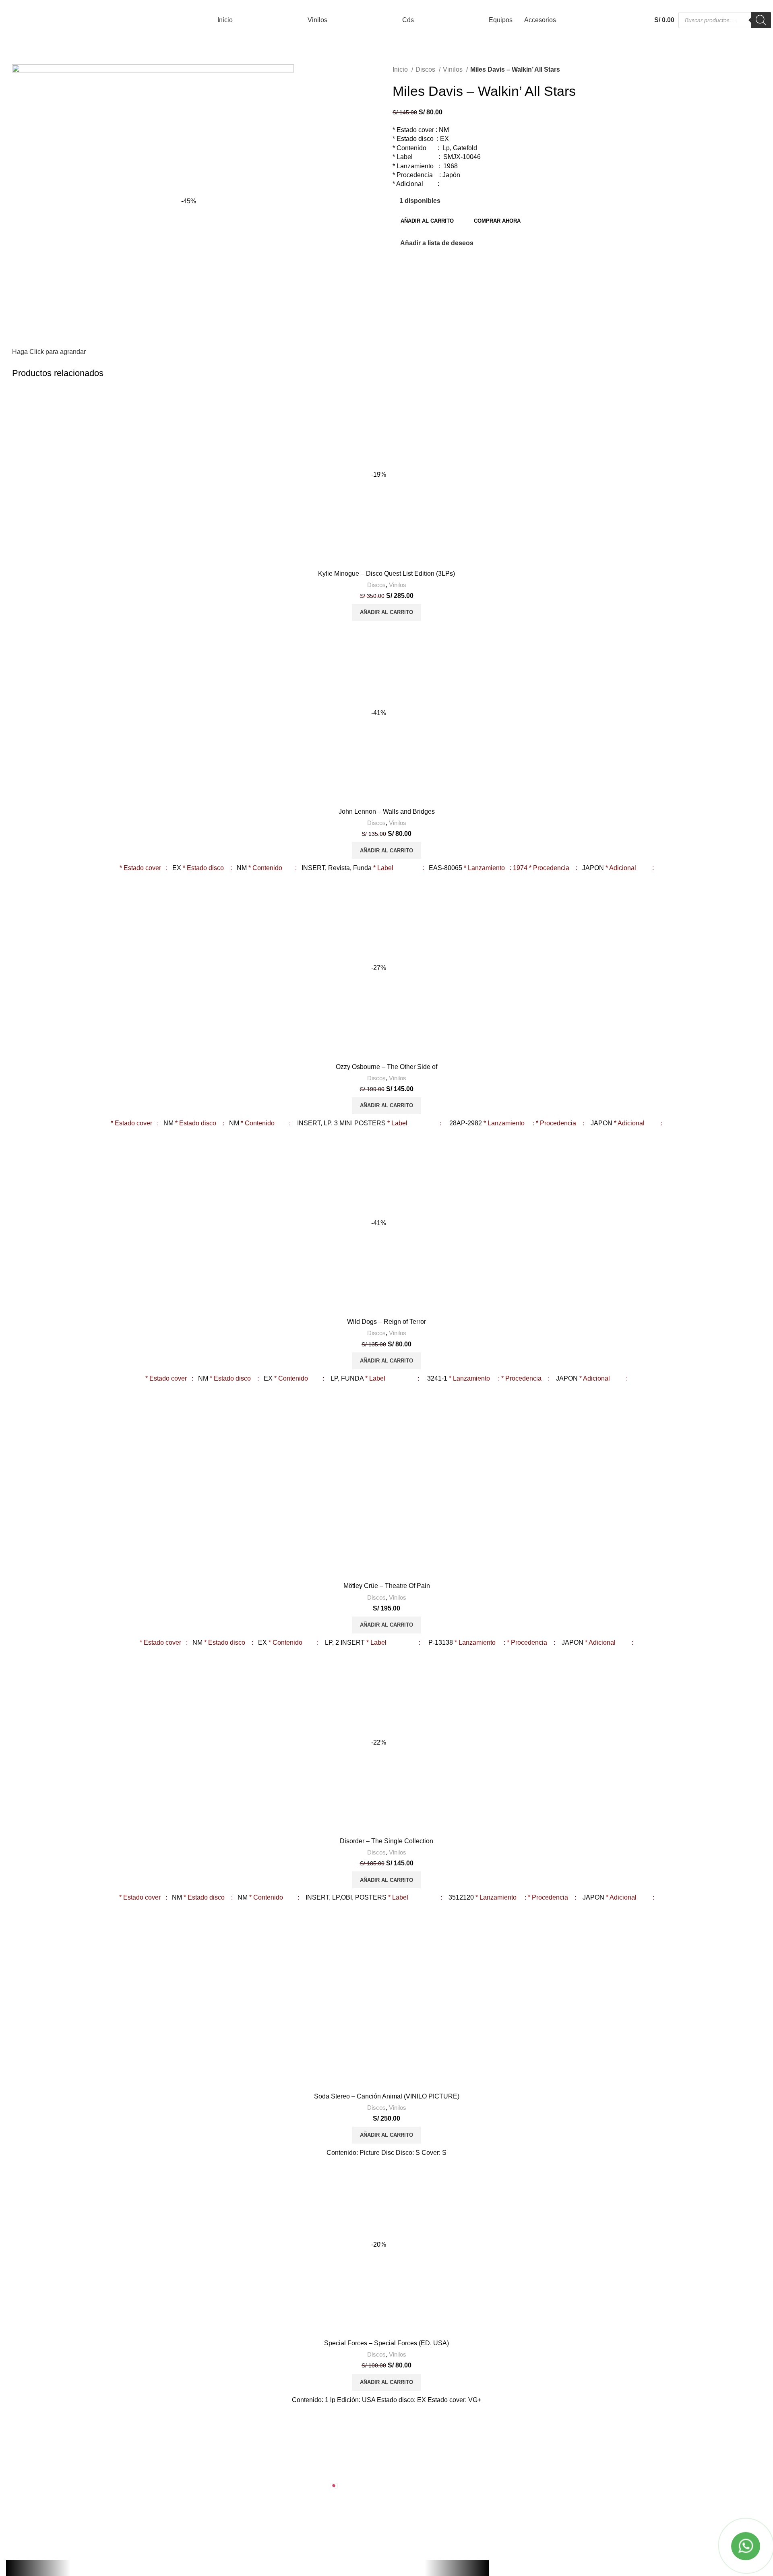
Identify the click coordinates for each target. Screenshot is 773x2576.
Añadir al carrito (427, 221)
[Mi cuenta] (623, 20)
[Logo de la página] (26, 20)
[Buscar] (761, 20)
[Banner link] (386, 1288)
